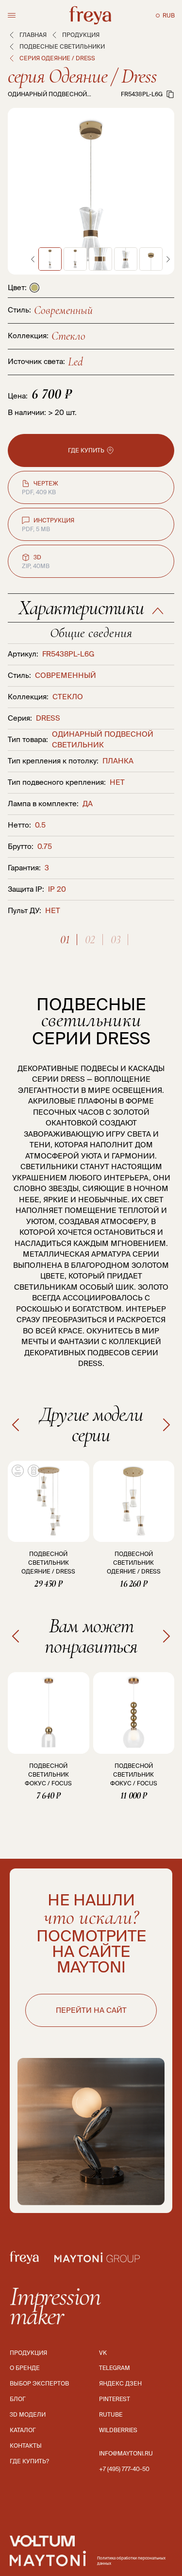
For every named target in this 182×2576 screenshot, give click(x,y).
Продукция (81, 35)
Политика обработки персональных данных (131, 2561)
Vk (103, 2353)
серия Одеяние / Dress (82, 76)
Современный (63, 310)
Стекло (68, 336)
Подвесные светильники (62, 46)
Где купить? (29, 2461)
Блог (18, 2399)
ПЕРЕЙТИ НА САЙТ (91, 2010)
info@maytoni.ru (126, 2453)
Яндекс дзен (120, 2383)
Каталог (23, 2430)
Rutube (111, 2414)
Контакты (26, 2446)
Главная (33, 35)
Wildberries (118, 2430)
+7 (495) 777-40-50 (124, 2469)
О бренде (25, 2368)
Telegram (115, 2368)
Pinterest (115, 2399)
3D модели (28, 2414)
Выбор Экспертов (39, 2383)
